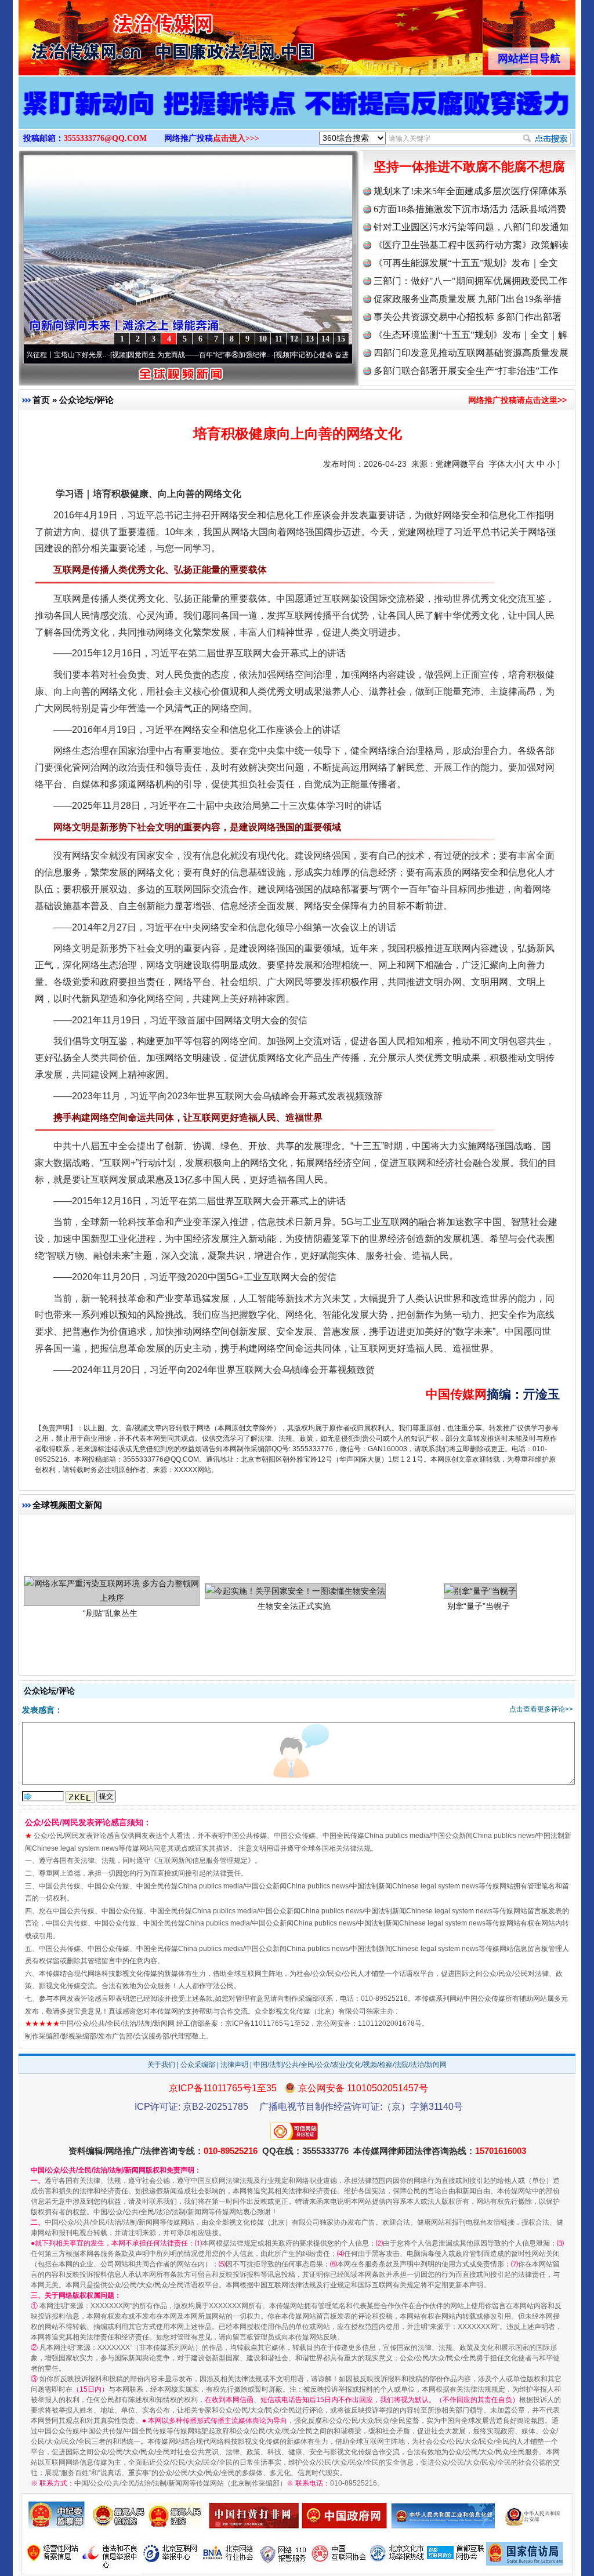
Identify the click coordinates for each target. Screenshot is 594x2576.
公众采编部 (198, 2065)
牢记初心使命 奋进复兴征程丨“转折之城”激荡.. (302, 355)
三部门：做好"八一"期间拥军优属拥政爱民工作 (470, 281)
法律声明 (234, 2065)
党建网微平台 (460, 464)
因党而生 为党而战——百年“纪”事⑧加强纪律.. (138, 355)
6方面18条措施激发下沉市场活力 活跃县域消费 (470, 209)
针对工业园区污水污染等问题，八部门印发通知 (471, 227)
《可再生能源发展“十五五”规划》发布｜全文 (466, 263)
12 (294, 339)
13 (310, 339)
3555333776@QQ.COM (105, 138)
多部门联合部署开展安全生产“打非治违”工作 (466, 371)
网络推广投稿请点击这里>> (517, 400)
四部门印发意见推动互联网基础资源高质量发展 (471, 353)
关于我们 (161, 2065)
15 (341, 339)
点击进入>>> (236, 138)
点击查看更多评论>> (541, 1709)
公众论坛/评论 (86, 400)
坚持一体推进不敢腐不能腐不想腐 (469, 167)
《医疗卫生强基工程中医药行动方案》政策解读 (471, 245)
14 (325, 339)
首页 (41, 400)
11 (279, 339)
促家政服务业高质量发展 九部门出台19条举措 (468, 299)
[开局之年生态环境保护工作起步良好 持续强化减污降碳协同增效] (297, 115)
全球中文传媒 (114, 34)
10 (263, 339)
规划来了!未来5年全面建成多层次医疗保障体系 (470, 191)
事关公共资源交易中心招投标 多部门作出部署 (468, 317)
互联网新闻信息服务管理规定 (202, 1861)
